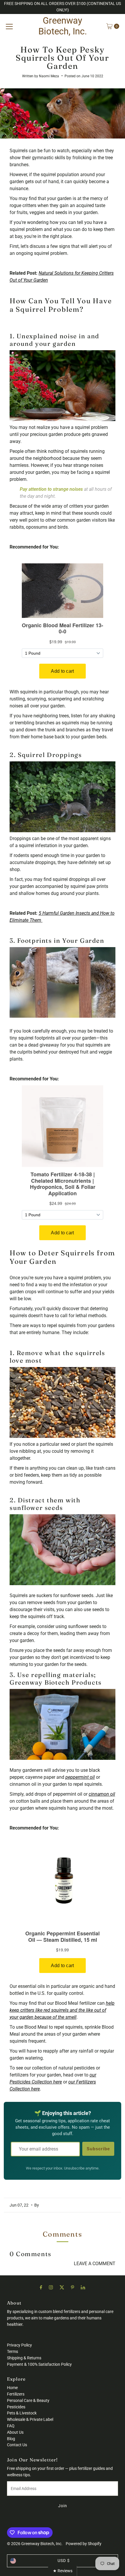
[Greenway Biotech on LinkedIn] (83, 2287)
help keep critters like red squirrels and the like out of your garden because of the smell (62, 2010)
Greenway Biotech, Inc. (63, 26)
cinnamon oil (102, 1794)
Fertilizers (16, 2394)
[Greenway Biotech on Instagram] (51, 2287)
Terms (12, 2351)
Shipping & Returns (24, 2358)
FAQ (11, 2426)
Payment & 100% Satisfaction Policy (39, 2364)
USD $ (64, 2561)
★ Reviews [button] (63, 2571)
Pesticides (16, 2407)
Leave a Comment (95, 2264)
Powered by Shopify (84, 2544)
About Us (15, 2432)
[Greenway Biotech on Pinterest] (73, 2287)
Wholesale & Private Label (30, 2419)
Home (12, 2388)
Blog (11, 2439)
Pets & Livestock (22, 2413)
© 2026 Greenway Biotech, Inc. (35, 2544)
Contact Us (17, 2445)
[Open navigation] (9, 26)
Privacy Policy (19, 2345)
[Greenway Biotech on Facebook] (41, 2287)
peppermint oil (80, 1777)
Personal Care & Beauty (28, 2400)
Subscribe (98, 2149)
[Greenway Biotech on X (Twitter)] (62, 2287)
